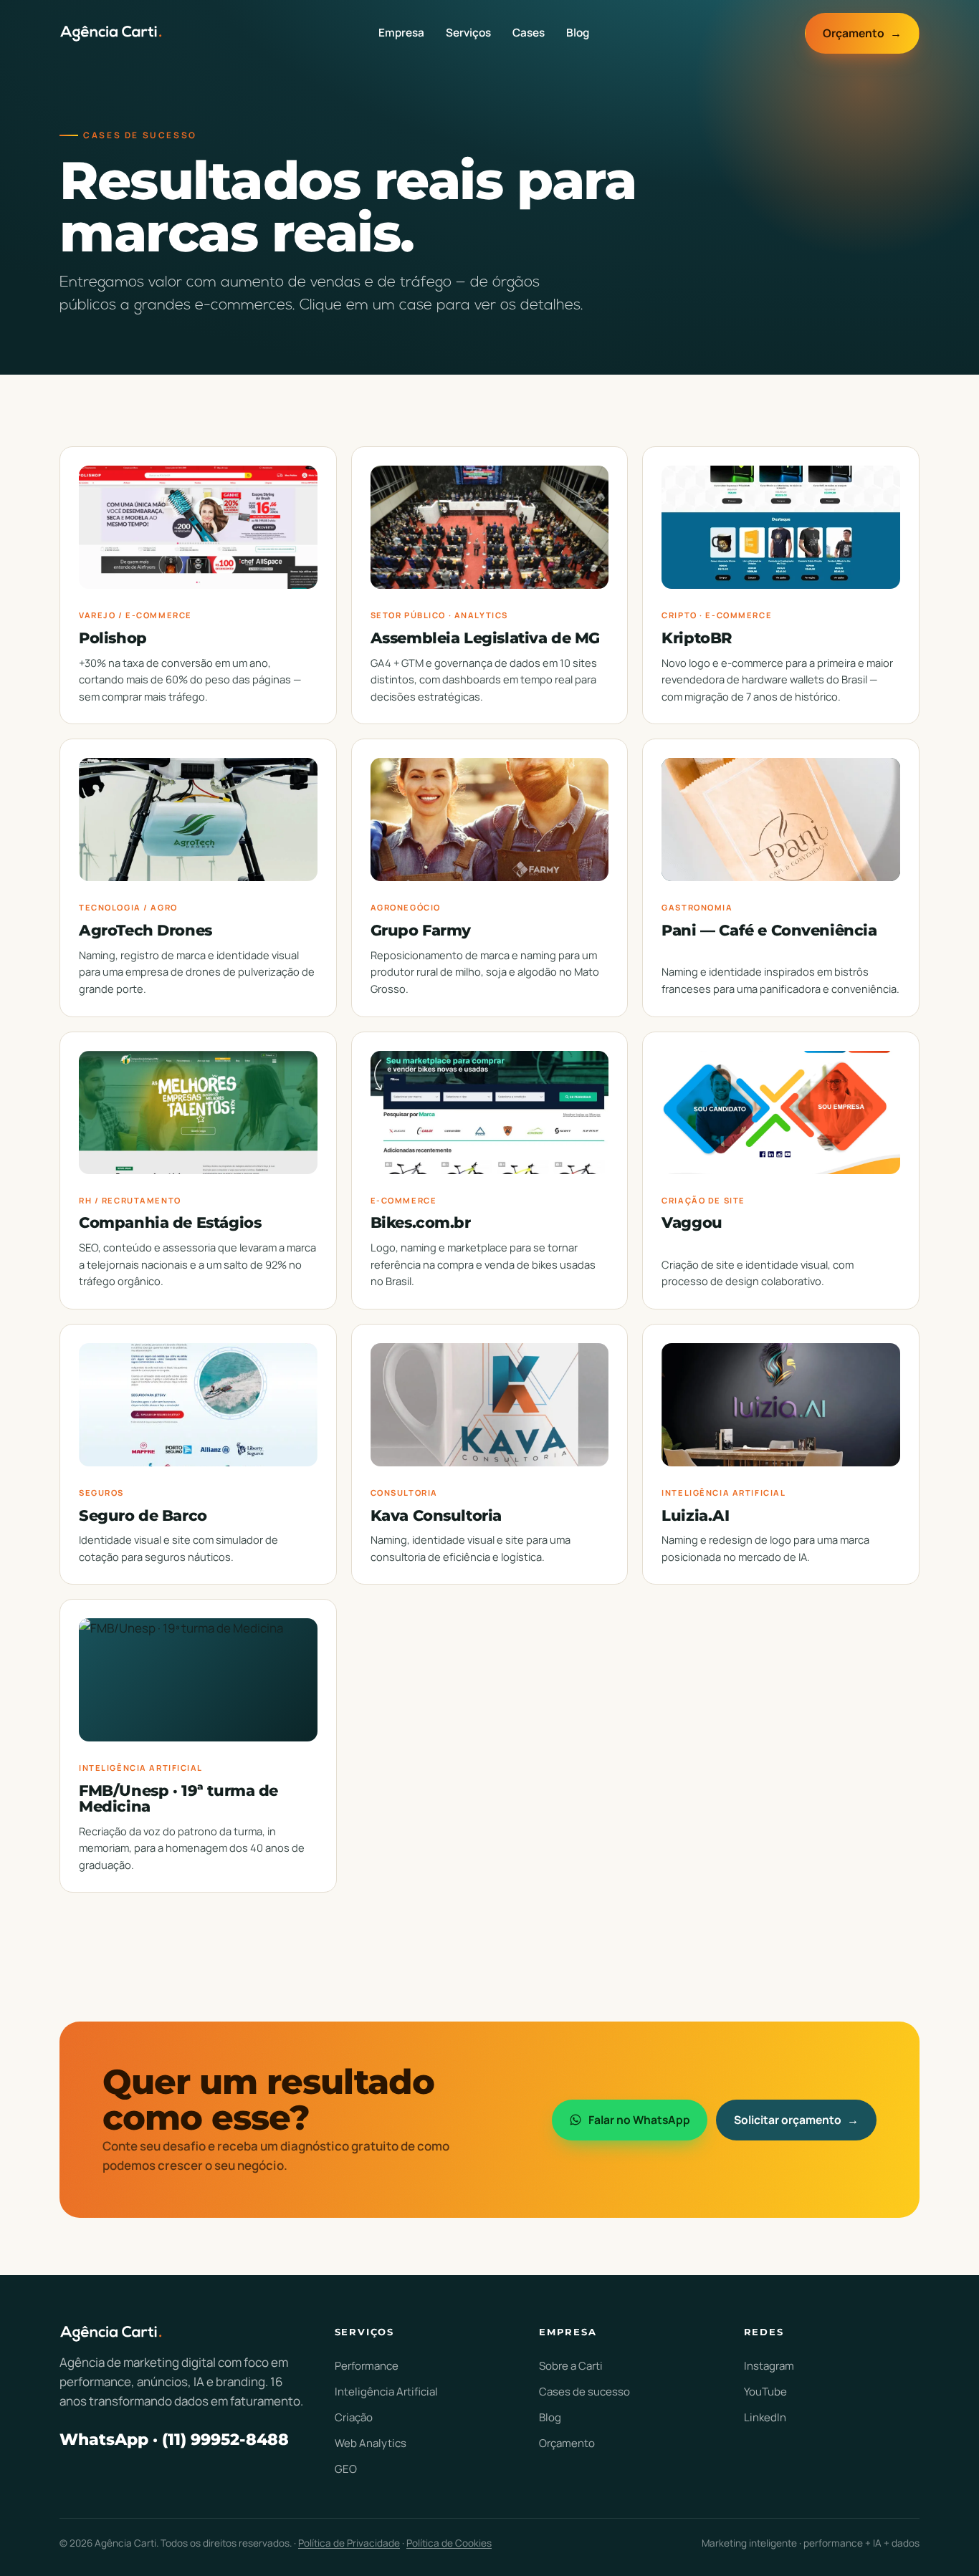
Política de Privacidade (349, 2543)
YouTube (765, 2392)
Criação (354, 2417)
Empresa (401, 33)
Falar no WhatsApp (639, 2120)
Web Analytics (371, 2443)
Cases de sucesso (584, 2392)
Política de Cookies (449, 2543)
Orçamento (863, 33)
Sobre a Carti (571, 2366)
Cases (529, 33)
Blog (578, 33)
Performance (367, 2366)
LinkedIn (765, 2417)
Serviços (468, 33)
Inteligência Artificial (386, 2392)
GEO (346, 2469)
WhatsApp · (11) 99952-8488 (174, 2439)
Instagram (769, 2366)
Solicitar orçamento (797, 2120)
